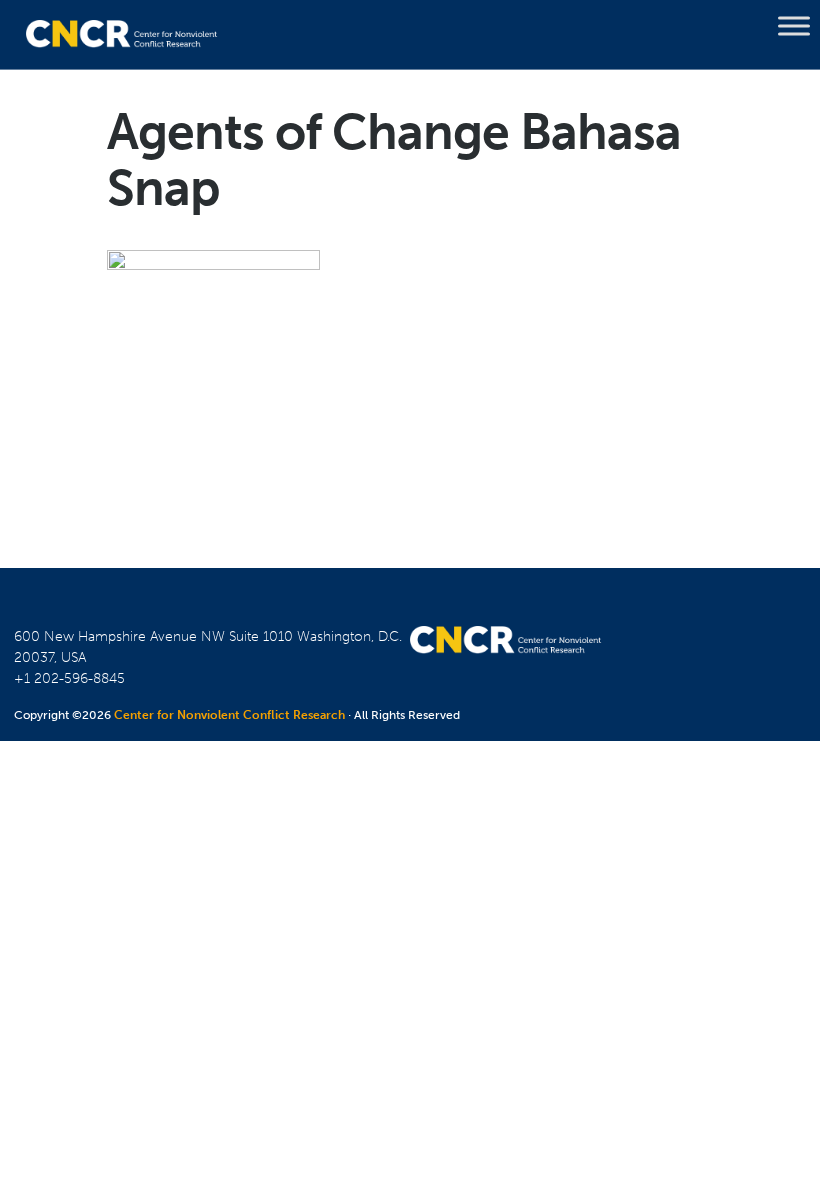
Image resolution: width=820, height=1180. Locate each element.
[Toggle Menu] (794, 26)
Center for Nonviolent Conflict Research (229, 715)
